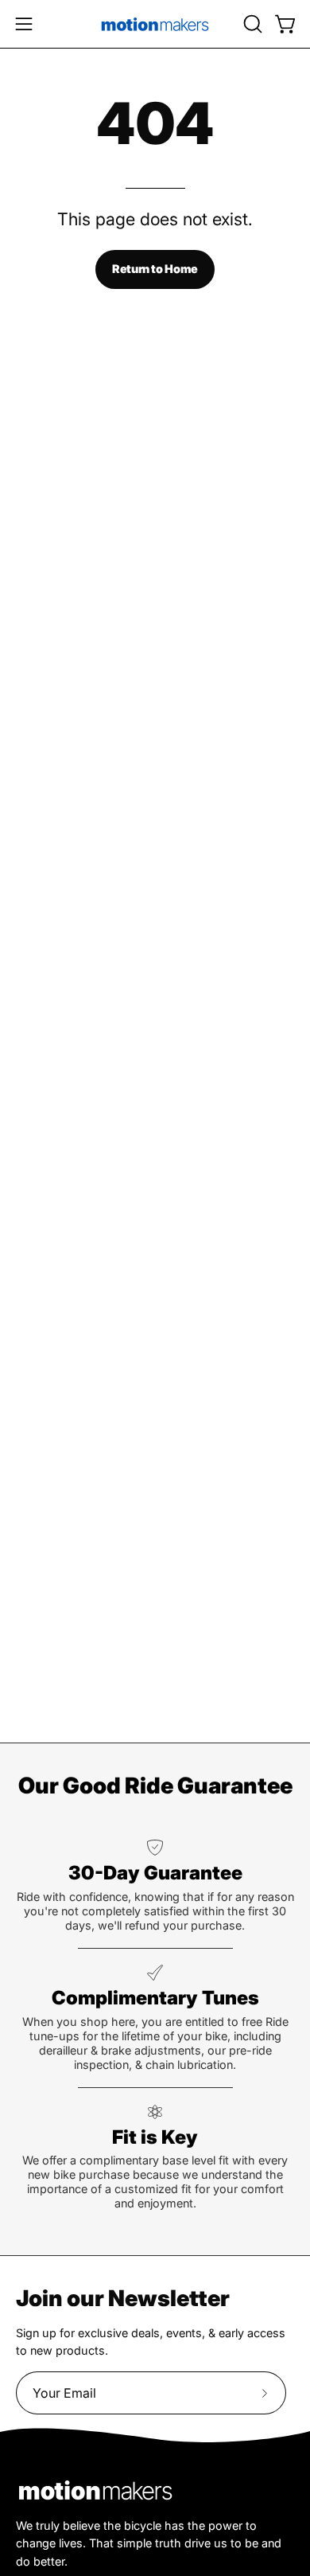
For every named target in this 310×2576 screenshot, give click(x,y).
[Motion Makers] (155, 24)
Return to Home (155, 269)
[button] (251, 24)
